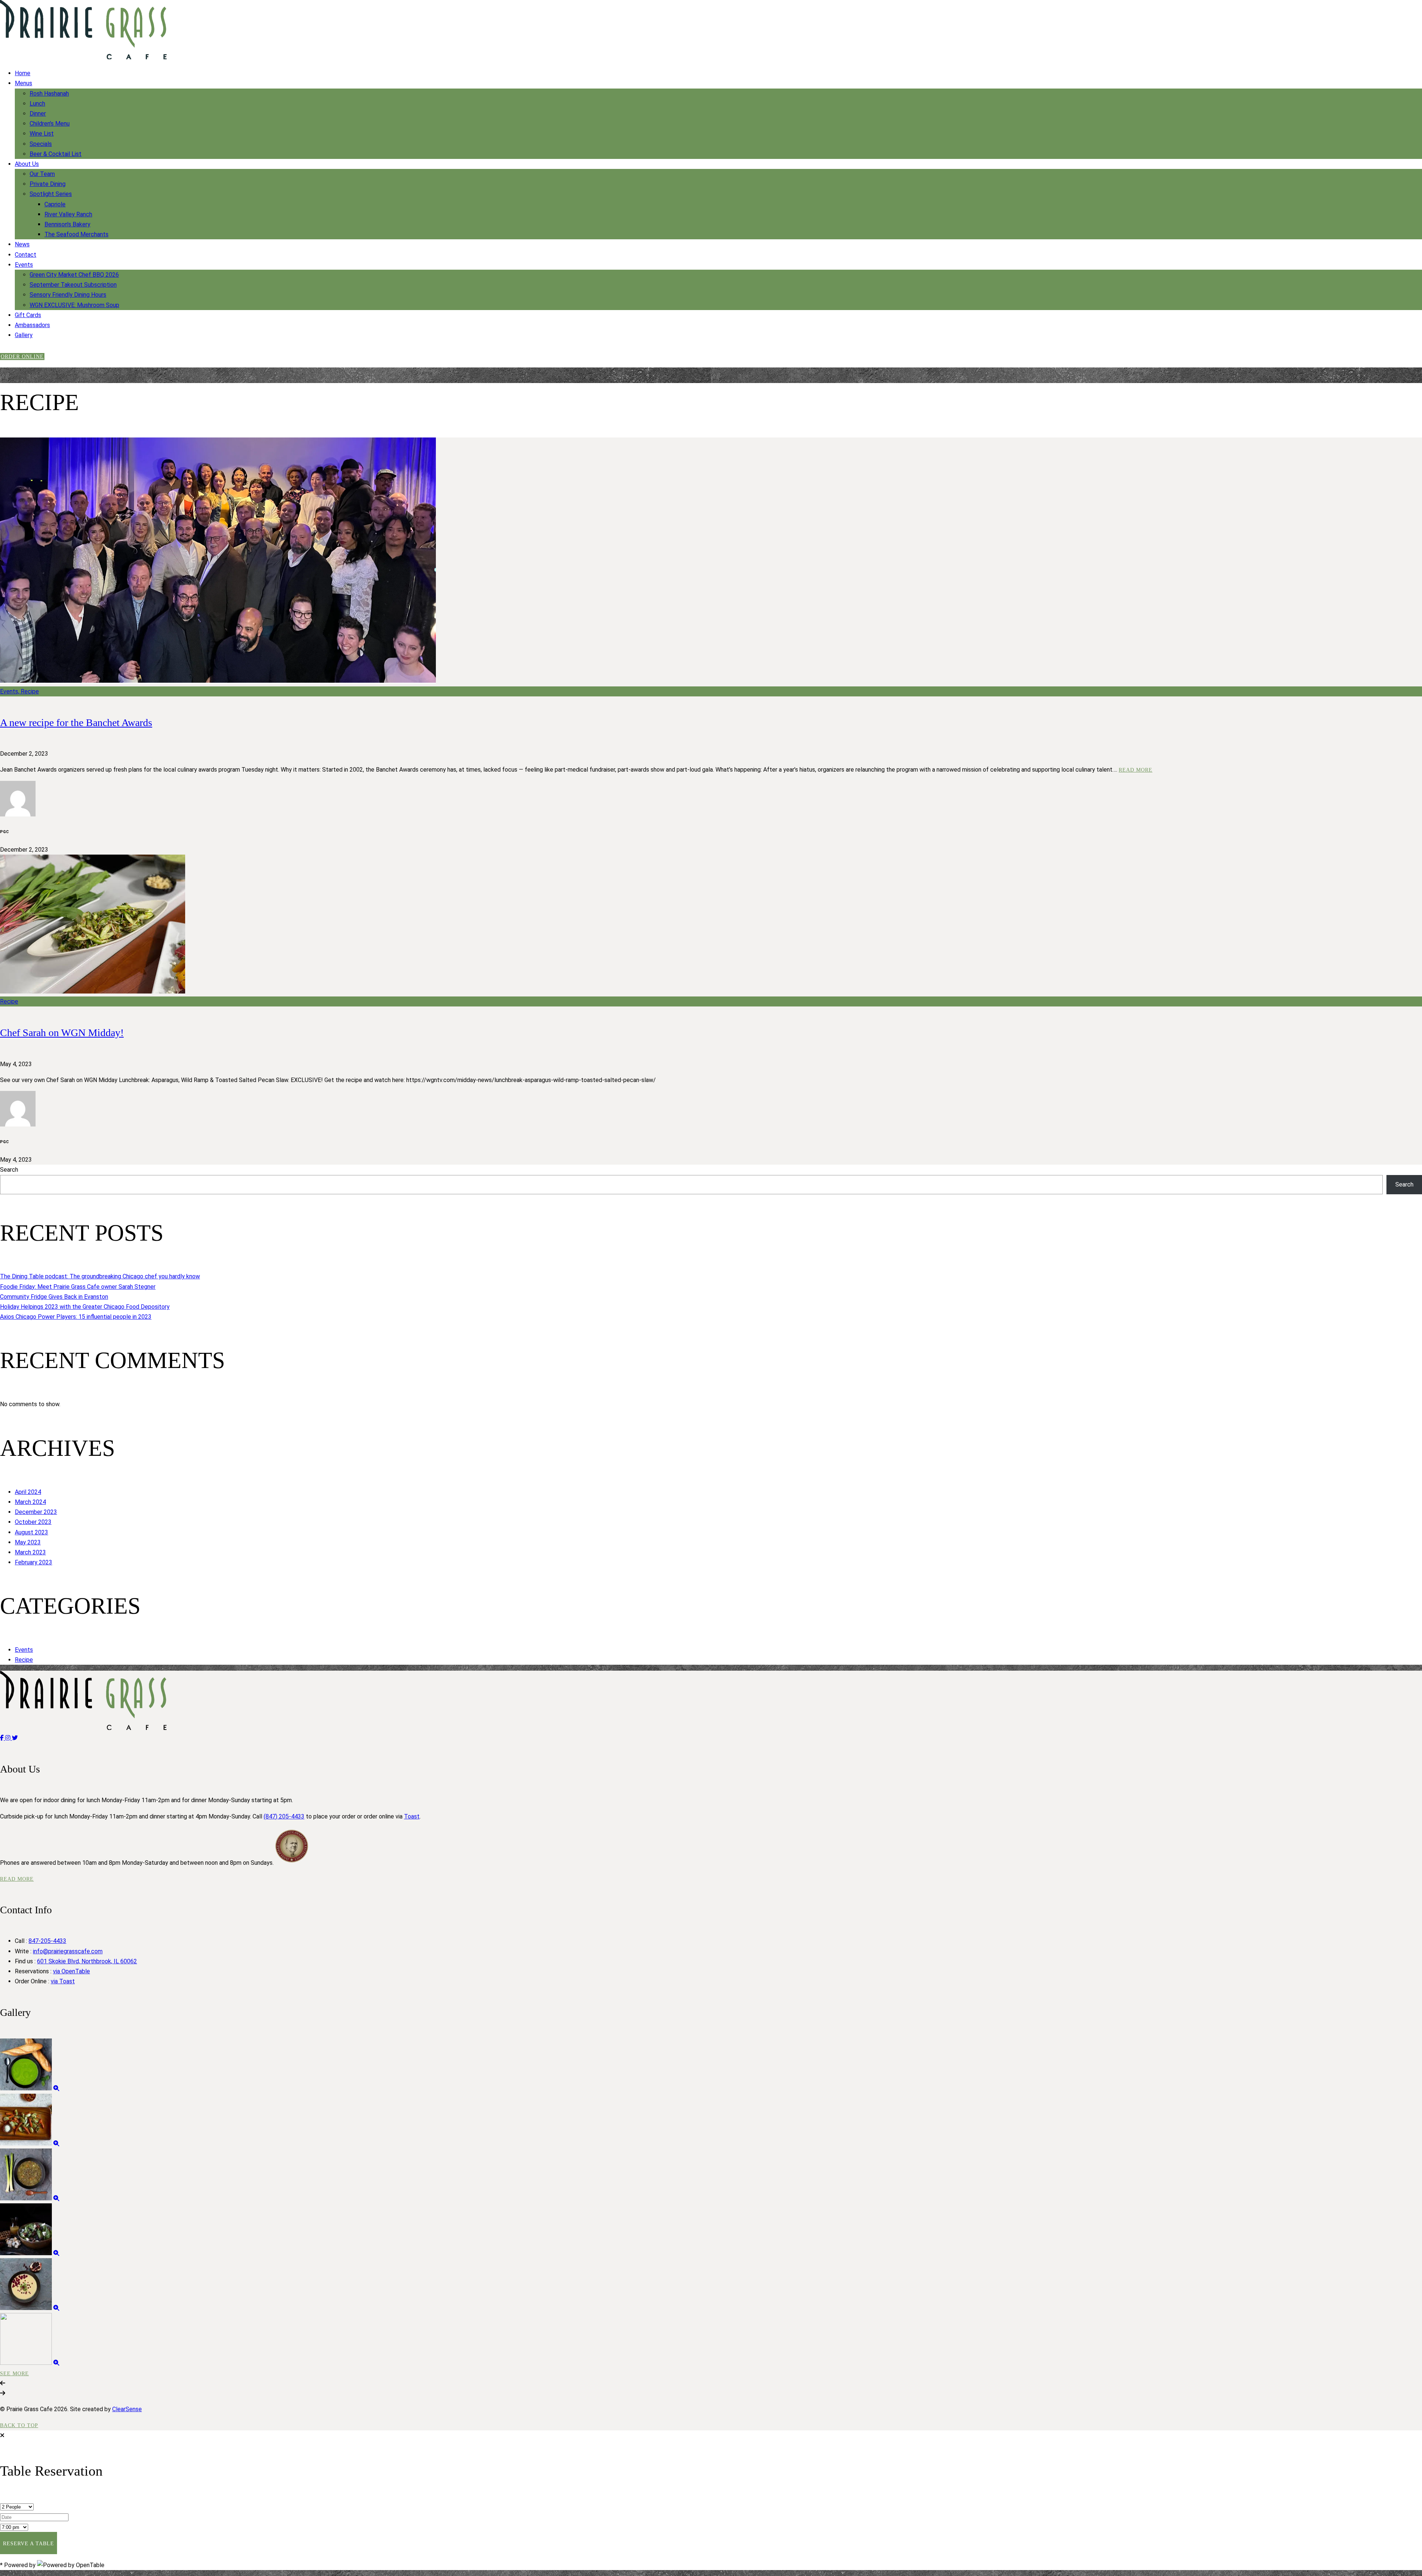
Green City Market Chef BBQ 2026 (74, 275)
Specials (41, 144)
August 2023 (31, 1532)
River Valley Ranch (68, 214)
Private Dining (48, 184)
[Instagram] (9, 1738)
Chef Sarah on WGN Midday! (62, 1033)
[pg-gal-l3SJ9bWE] (56, 2198)
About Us (27, 164)
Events (24, 265)
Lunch (37, 104)
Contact (26, 255)
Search (9, 1170)
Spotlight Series (51, 194)
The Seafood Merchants (76, 234)
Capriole (55, 204)
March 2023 (30, 1552)
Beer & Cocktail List (56, 154)
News (22, 244)
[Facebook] (3, 1738)
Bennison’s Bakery (67, 224)
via (71, 1971)
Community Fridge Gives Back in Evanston (54, 1297)
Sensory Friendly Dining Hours (68, 295)
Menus (24, 83)
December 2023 (36, 1512)
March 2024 (30, 1502)
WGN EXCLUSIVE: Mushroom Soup (74, 305)
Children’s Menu (50, 124)
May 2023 (28, 1542)
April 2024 (28, 1492)
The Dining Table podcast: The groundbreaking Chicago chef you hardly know (100, 1276)
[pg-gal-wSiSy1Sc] (56, 2088)
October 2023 (33, 1522)
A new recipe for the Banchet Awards (76, 723)
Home (23, 73)
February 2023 (34, 1562)
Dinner (38, 114)
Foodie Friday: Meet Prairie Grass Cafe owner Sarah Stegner (78, 1287)
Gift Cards (28, 315)
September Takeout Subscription (73, 285)
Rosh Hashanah (49, 94)
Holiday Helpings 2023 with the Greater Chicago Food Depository (85, 1307)
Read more (1136, 770)
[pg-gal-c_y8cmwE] (56, 2308)
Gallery (24, 335)
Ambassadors (32, 325)
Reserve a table (29, 2544)
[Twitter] (15, 1738)
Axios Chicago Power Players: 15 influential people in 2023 (76, 1317)
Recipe (24, 1660)
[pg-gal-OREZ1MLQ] (56, 2363)
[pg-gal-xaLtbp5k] (56, 2144)
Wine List (42, 134)
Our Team (42, 174)
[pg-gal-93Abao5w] (56, 2253)
